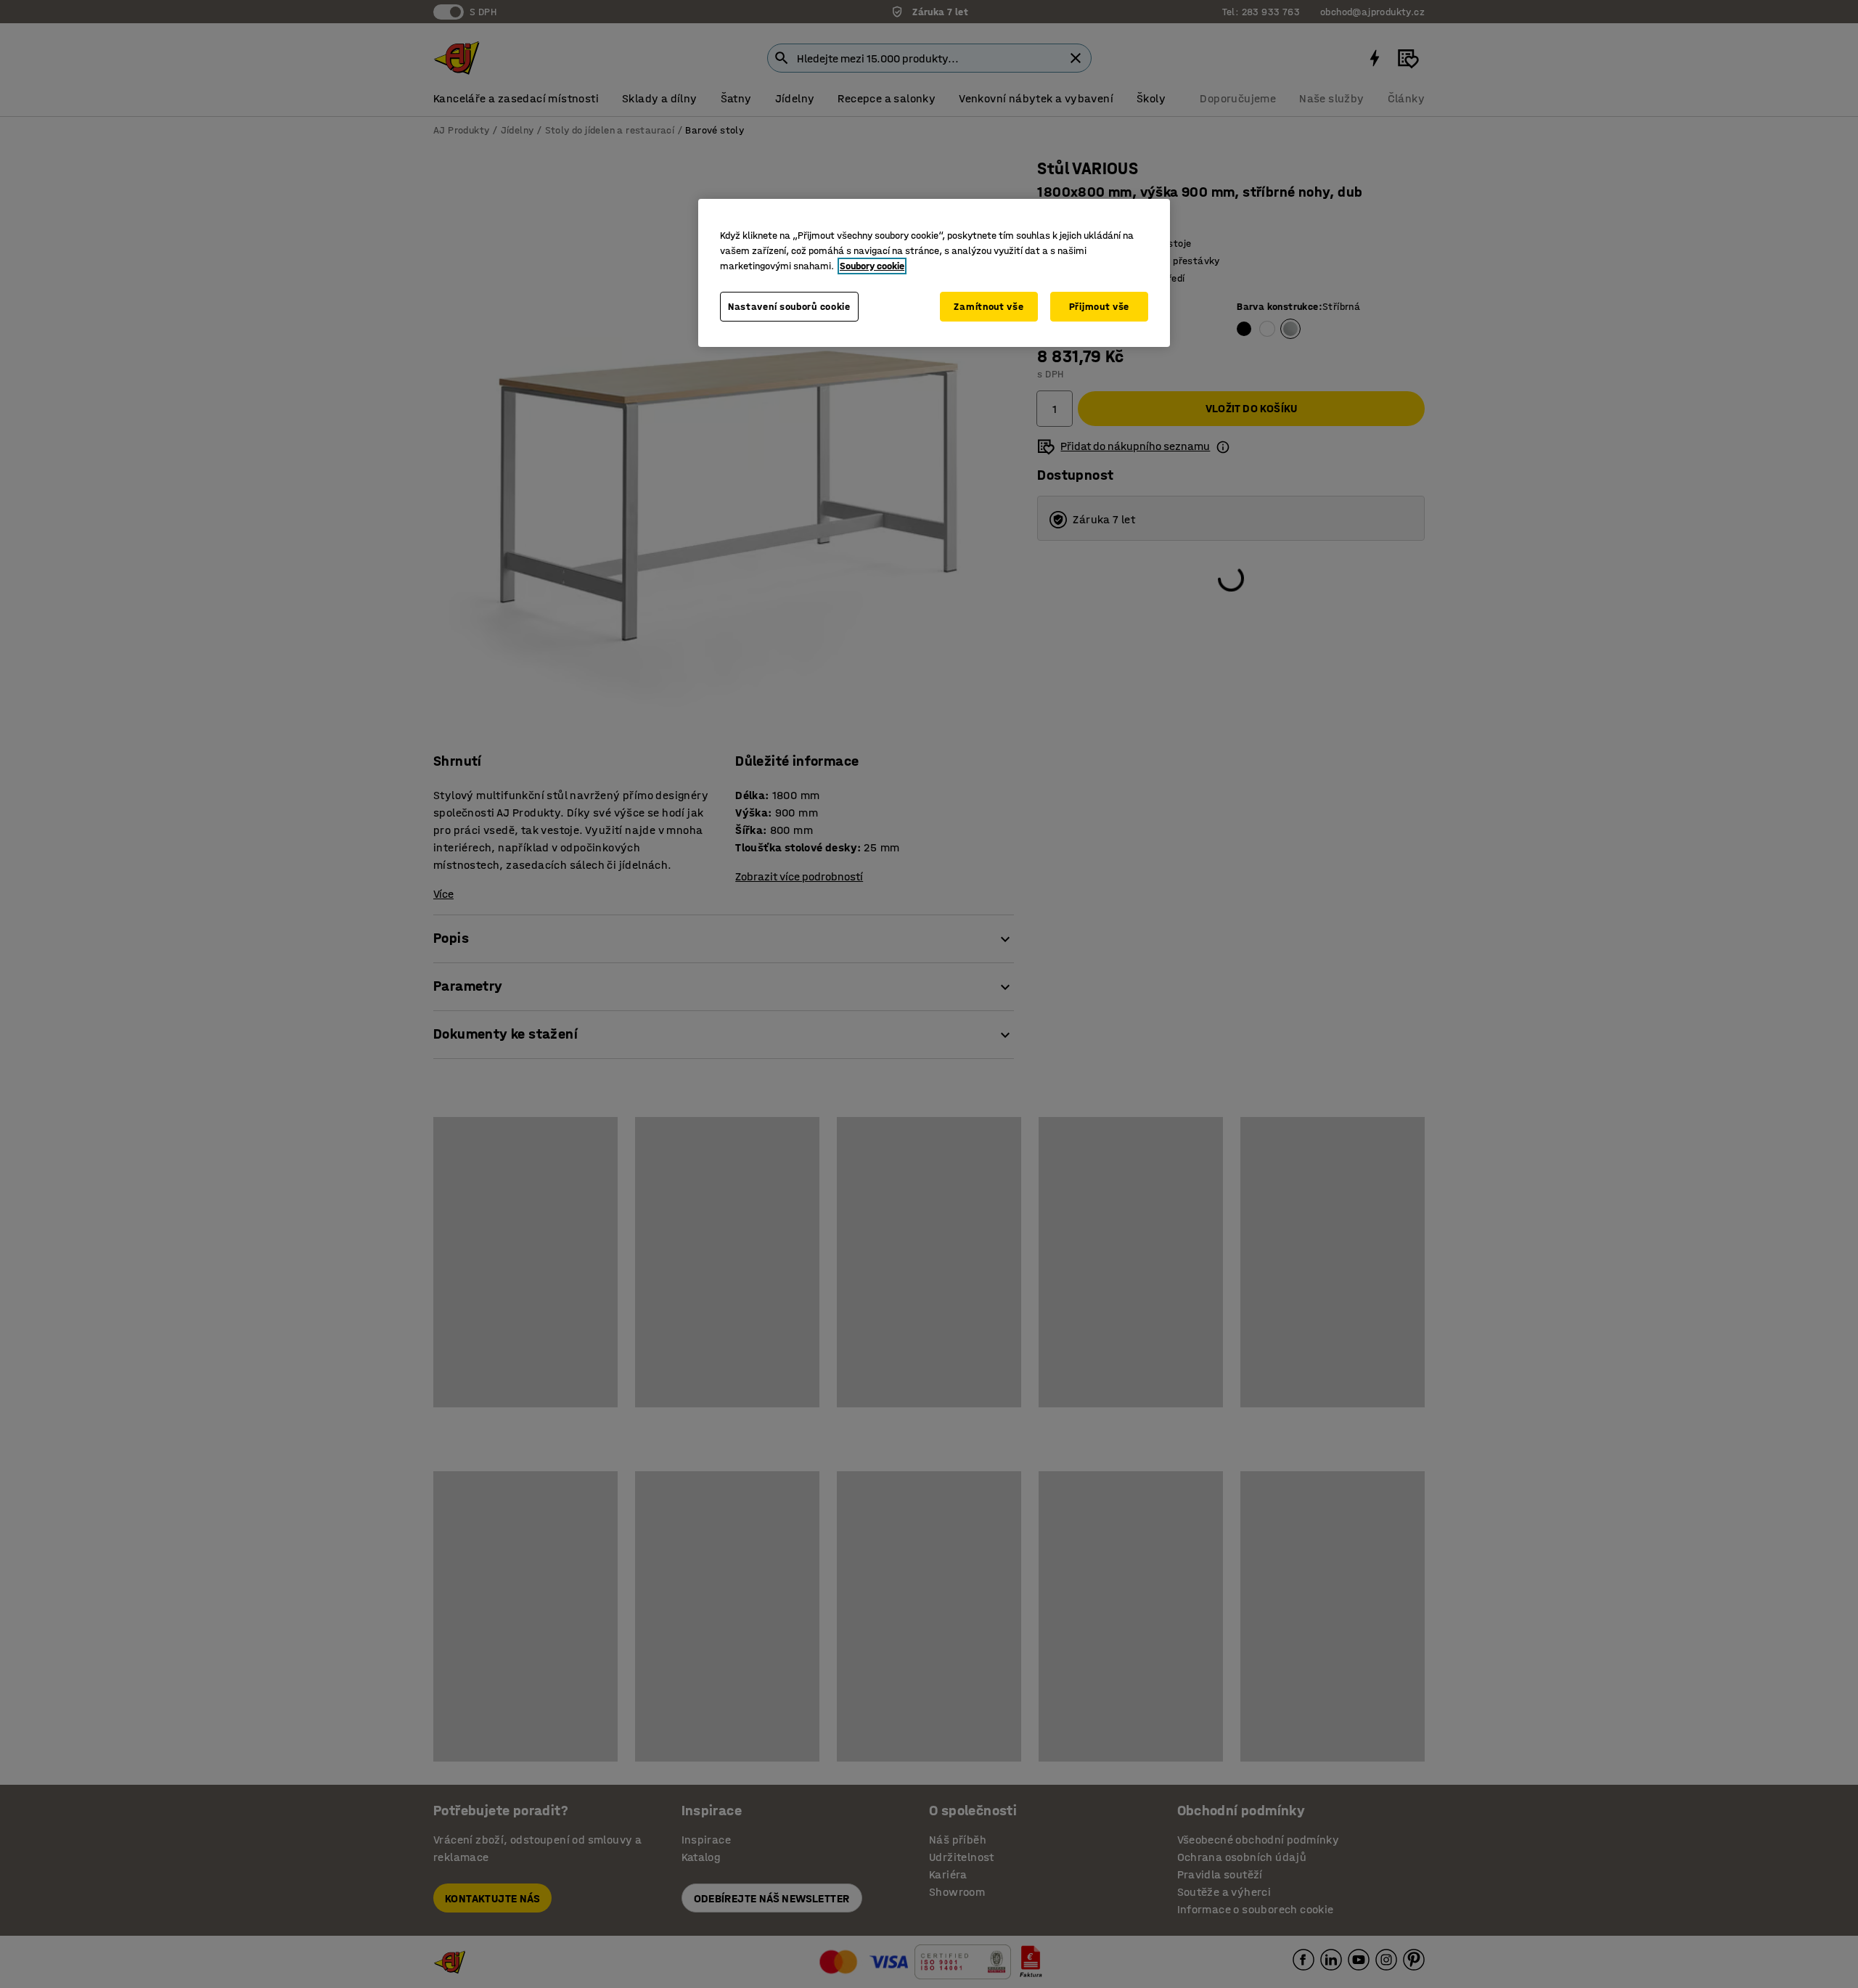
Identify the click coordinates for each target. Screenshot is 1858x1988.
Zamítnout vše (989, 307)
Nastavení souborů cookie (789, 307)
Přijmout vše (1099, 307)
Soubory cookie (872, 266)
